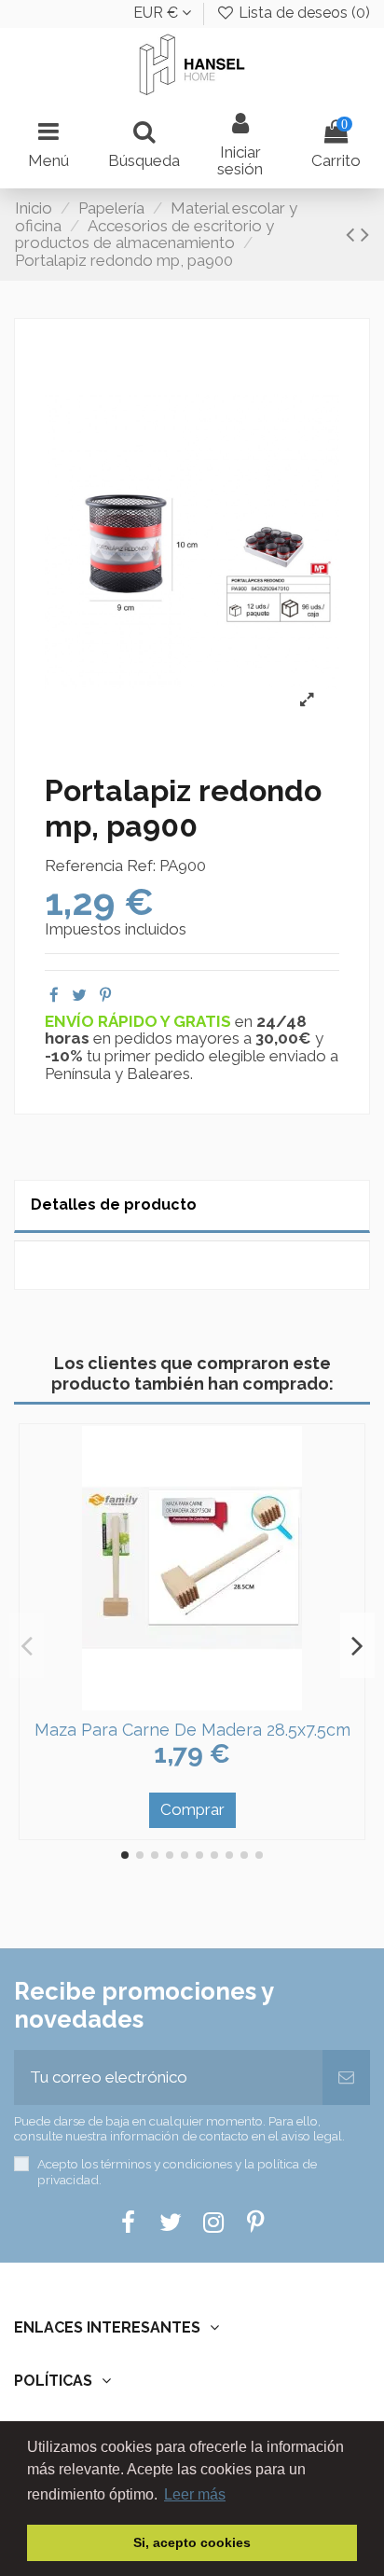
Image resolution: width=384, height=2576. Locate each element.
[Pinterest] (105, 995)
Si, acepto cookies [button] (192, 2542)
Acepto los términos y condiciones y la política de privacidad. (177, 2171)
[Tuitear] (79, 995)
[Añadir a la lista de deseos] (176, 1702)
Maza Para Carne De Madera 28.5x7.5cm (192, 1730)
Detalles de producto (114, 1205)
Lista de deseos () (302, 13)
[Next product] (365, 234)
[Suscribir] (346, 2078)
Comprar (192, 1809)
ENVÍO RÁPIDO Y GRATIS (140, 1021)
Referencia (84, 866)
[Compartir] (54, 995)
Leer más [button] (195, 2494)
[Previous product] (353, 234)
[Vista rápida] (208, 1702)
